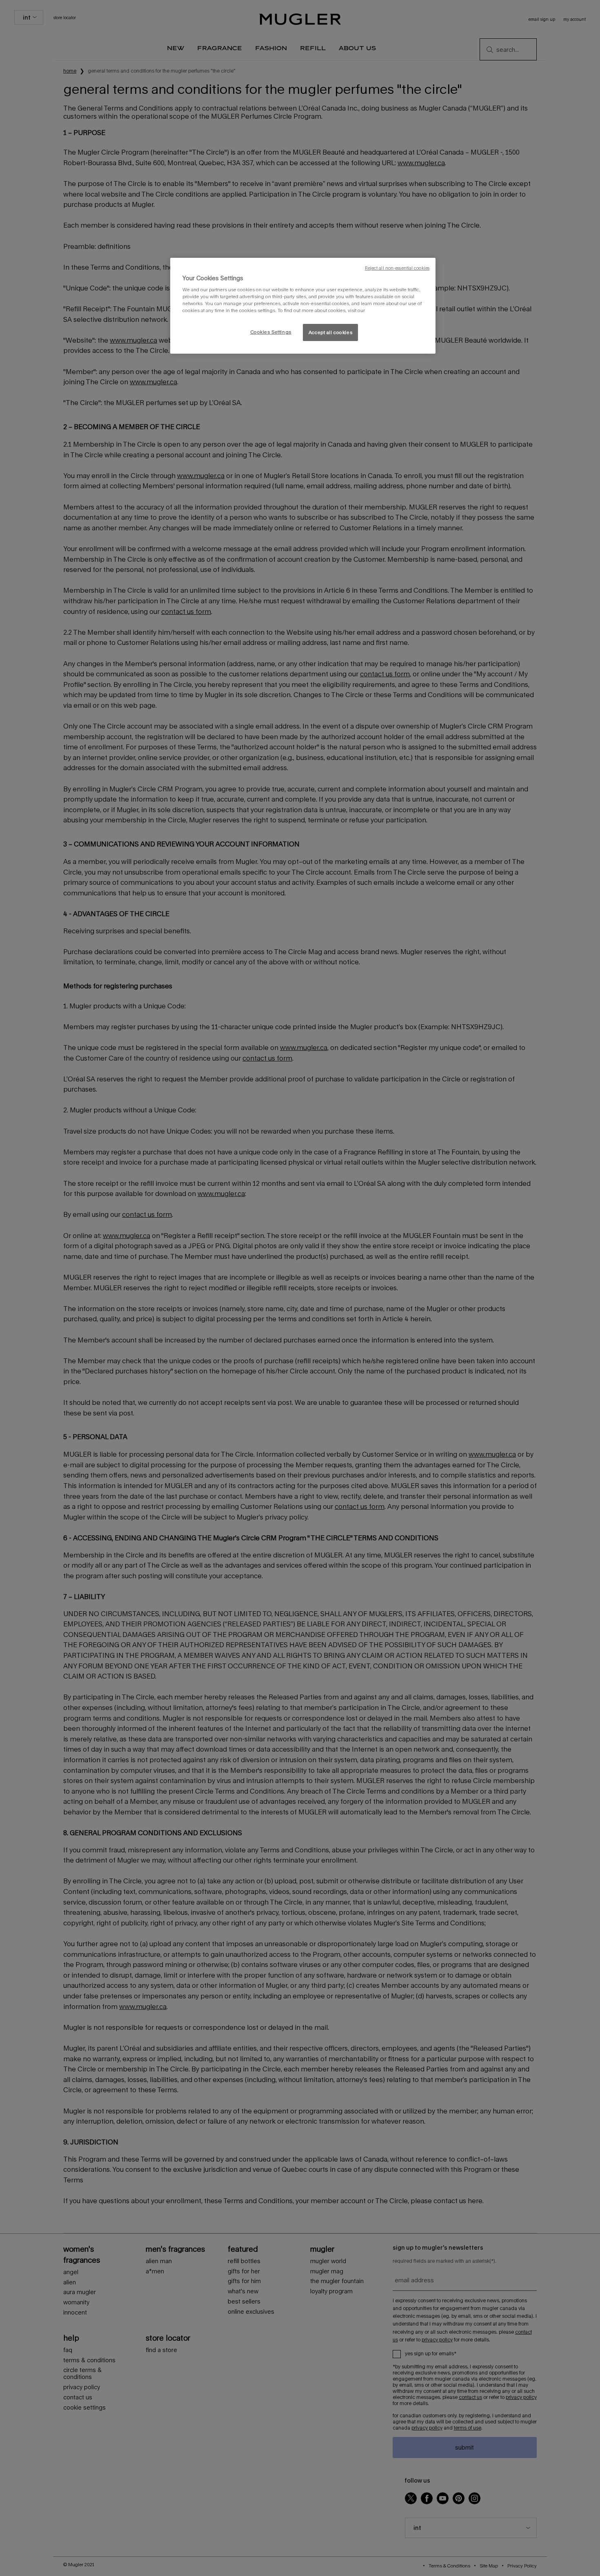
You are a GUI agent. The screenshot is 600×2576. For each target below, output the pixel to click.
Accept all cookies (330, 332)
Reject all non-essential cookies (397, 268)
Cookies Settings (271, 332)
